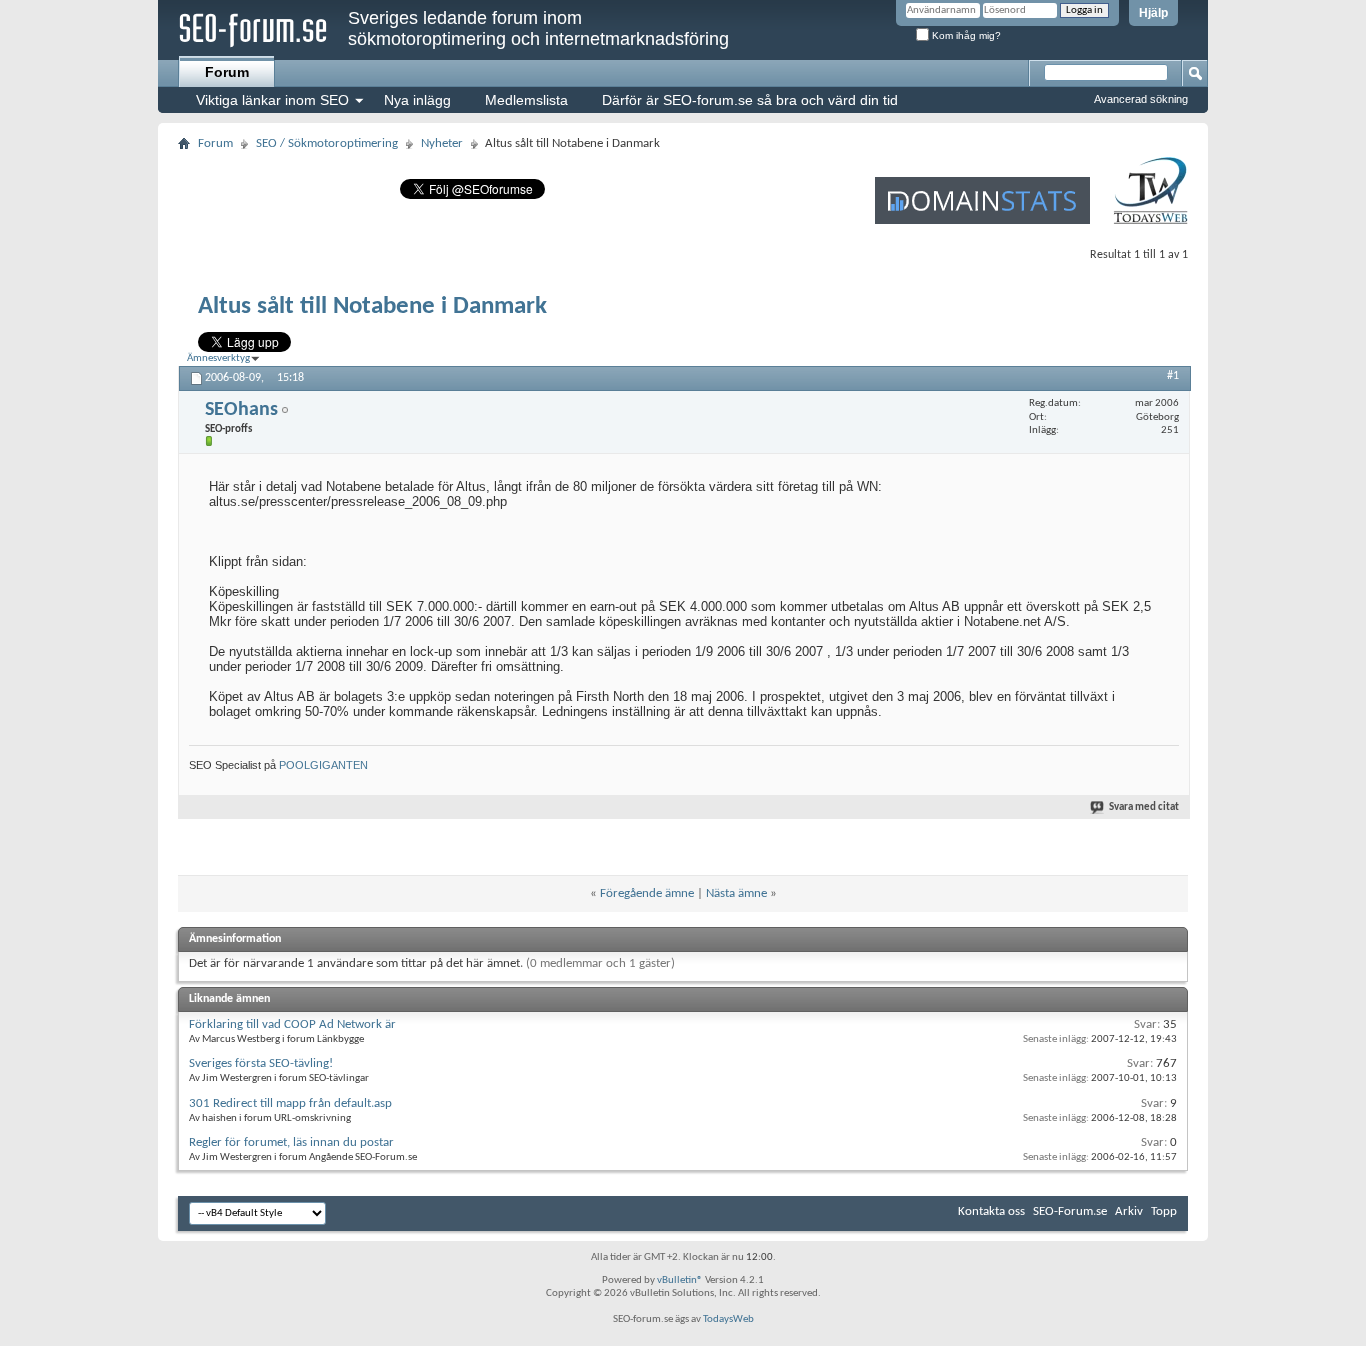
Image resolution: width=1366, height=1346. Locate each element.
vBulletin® (680, 1280)
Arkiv (1129, 1211)
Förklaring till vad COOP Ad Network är (292, 1024)
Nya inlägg (417, 100)
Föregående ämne (647, 893)
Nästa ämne (736, 893)
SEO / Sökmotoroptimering (327, 143)
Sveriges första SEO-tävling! (261, 1063)
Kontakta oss (991, 1211)
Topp (1164, 1211)
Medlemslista (526, 100)
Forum (227, 72)
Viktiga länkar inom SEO (272, 100)
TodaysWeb (728, 1319)
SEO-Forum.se (1070, 1211)
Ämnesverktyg (218, 358)
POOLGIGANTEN (323, 765)
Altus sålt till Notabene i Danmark (372, 306)
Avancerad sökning (1141, 99)
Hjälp (1153, 13)
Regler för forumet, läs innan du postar (291, 1142)
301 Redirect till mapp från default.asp (290, 1103)
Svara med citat (1144, 807)
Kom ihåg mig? (965, 35)
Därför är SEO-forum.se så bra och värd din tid (750, 100)
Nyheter (442, 143)
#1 (1173, 376)
